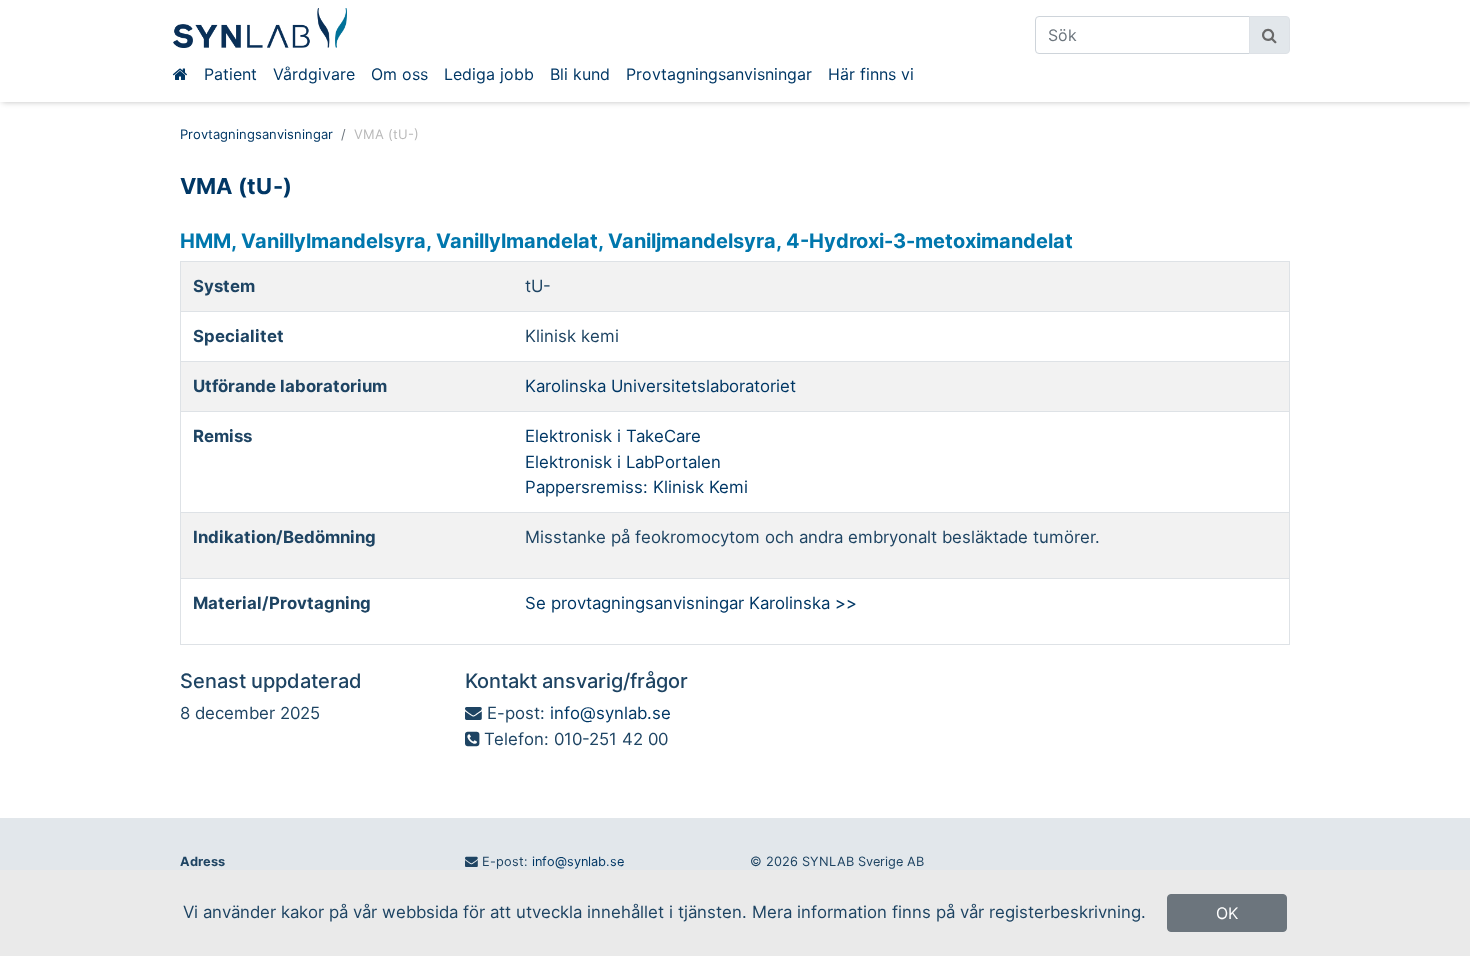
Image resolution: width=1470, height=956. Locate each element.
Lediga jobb (489, 74)
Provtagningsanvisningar (719, 74)
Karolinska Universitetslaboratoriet (660, 386)
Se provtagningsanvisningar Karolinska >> (691, 603)
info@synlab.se (610, 713)
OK (1227, 913)
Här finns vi (871, 74)
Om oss (399, 74)
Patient (230, 74)
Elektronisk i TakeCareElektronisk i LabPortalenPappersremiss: (623, 461)
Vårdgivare (314, 74)
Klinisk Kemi (700, 487)
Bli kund (580, 74)
